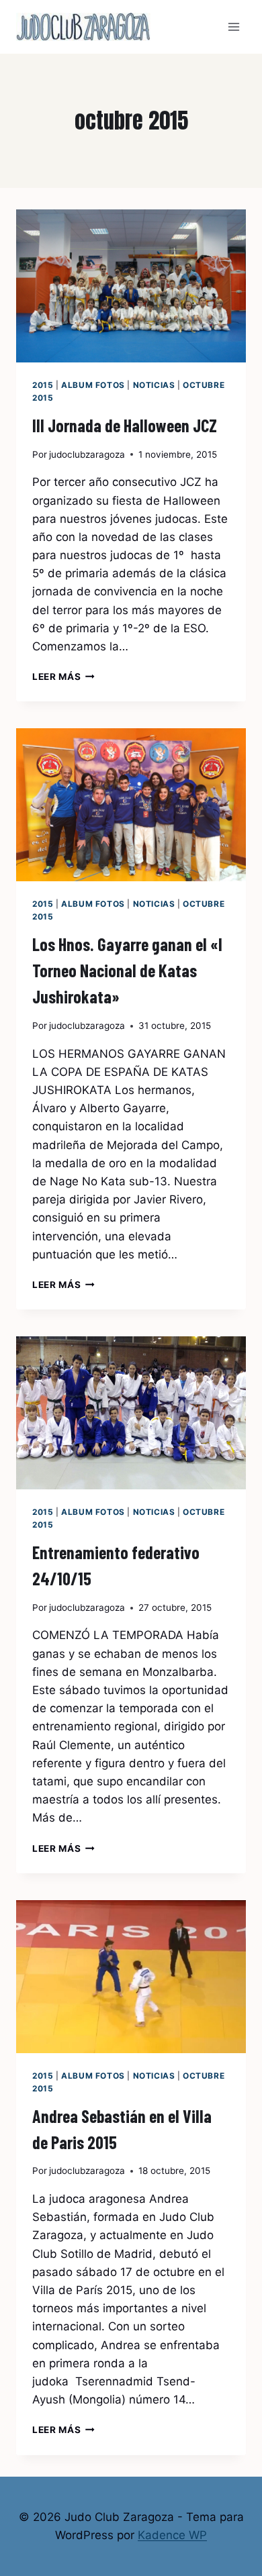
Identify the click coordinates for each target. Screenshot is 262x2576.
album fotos (93, 385)
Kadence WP (172, 2535)
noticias (154, 385)
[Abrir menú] (233, 27)
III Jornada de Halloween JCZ (125, 425)
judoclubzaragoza (87, 454)
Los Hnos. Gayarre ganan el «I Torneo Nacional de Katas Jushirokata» (127, 970)
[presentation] (131, 286)
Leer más (63, 677)
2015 (43, 385)
